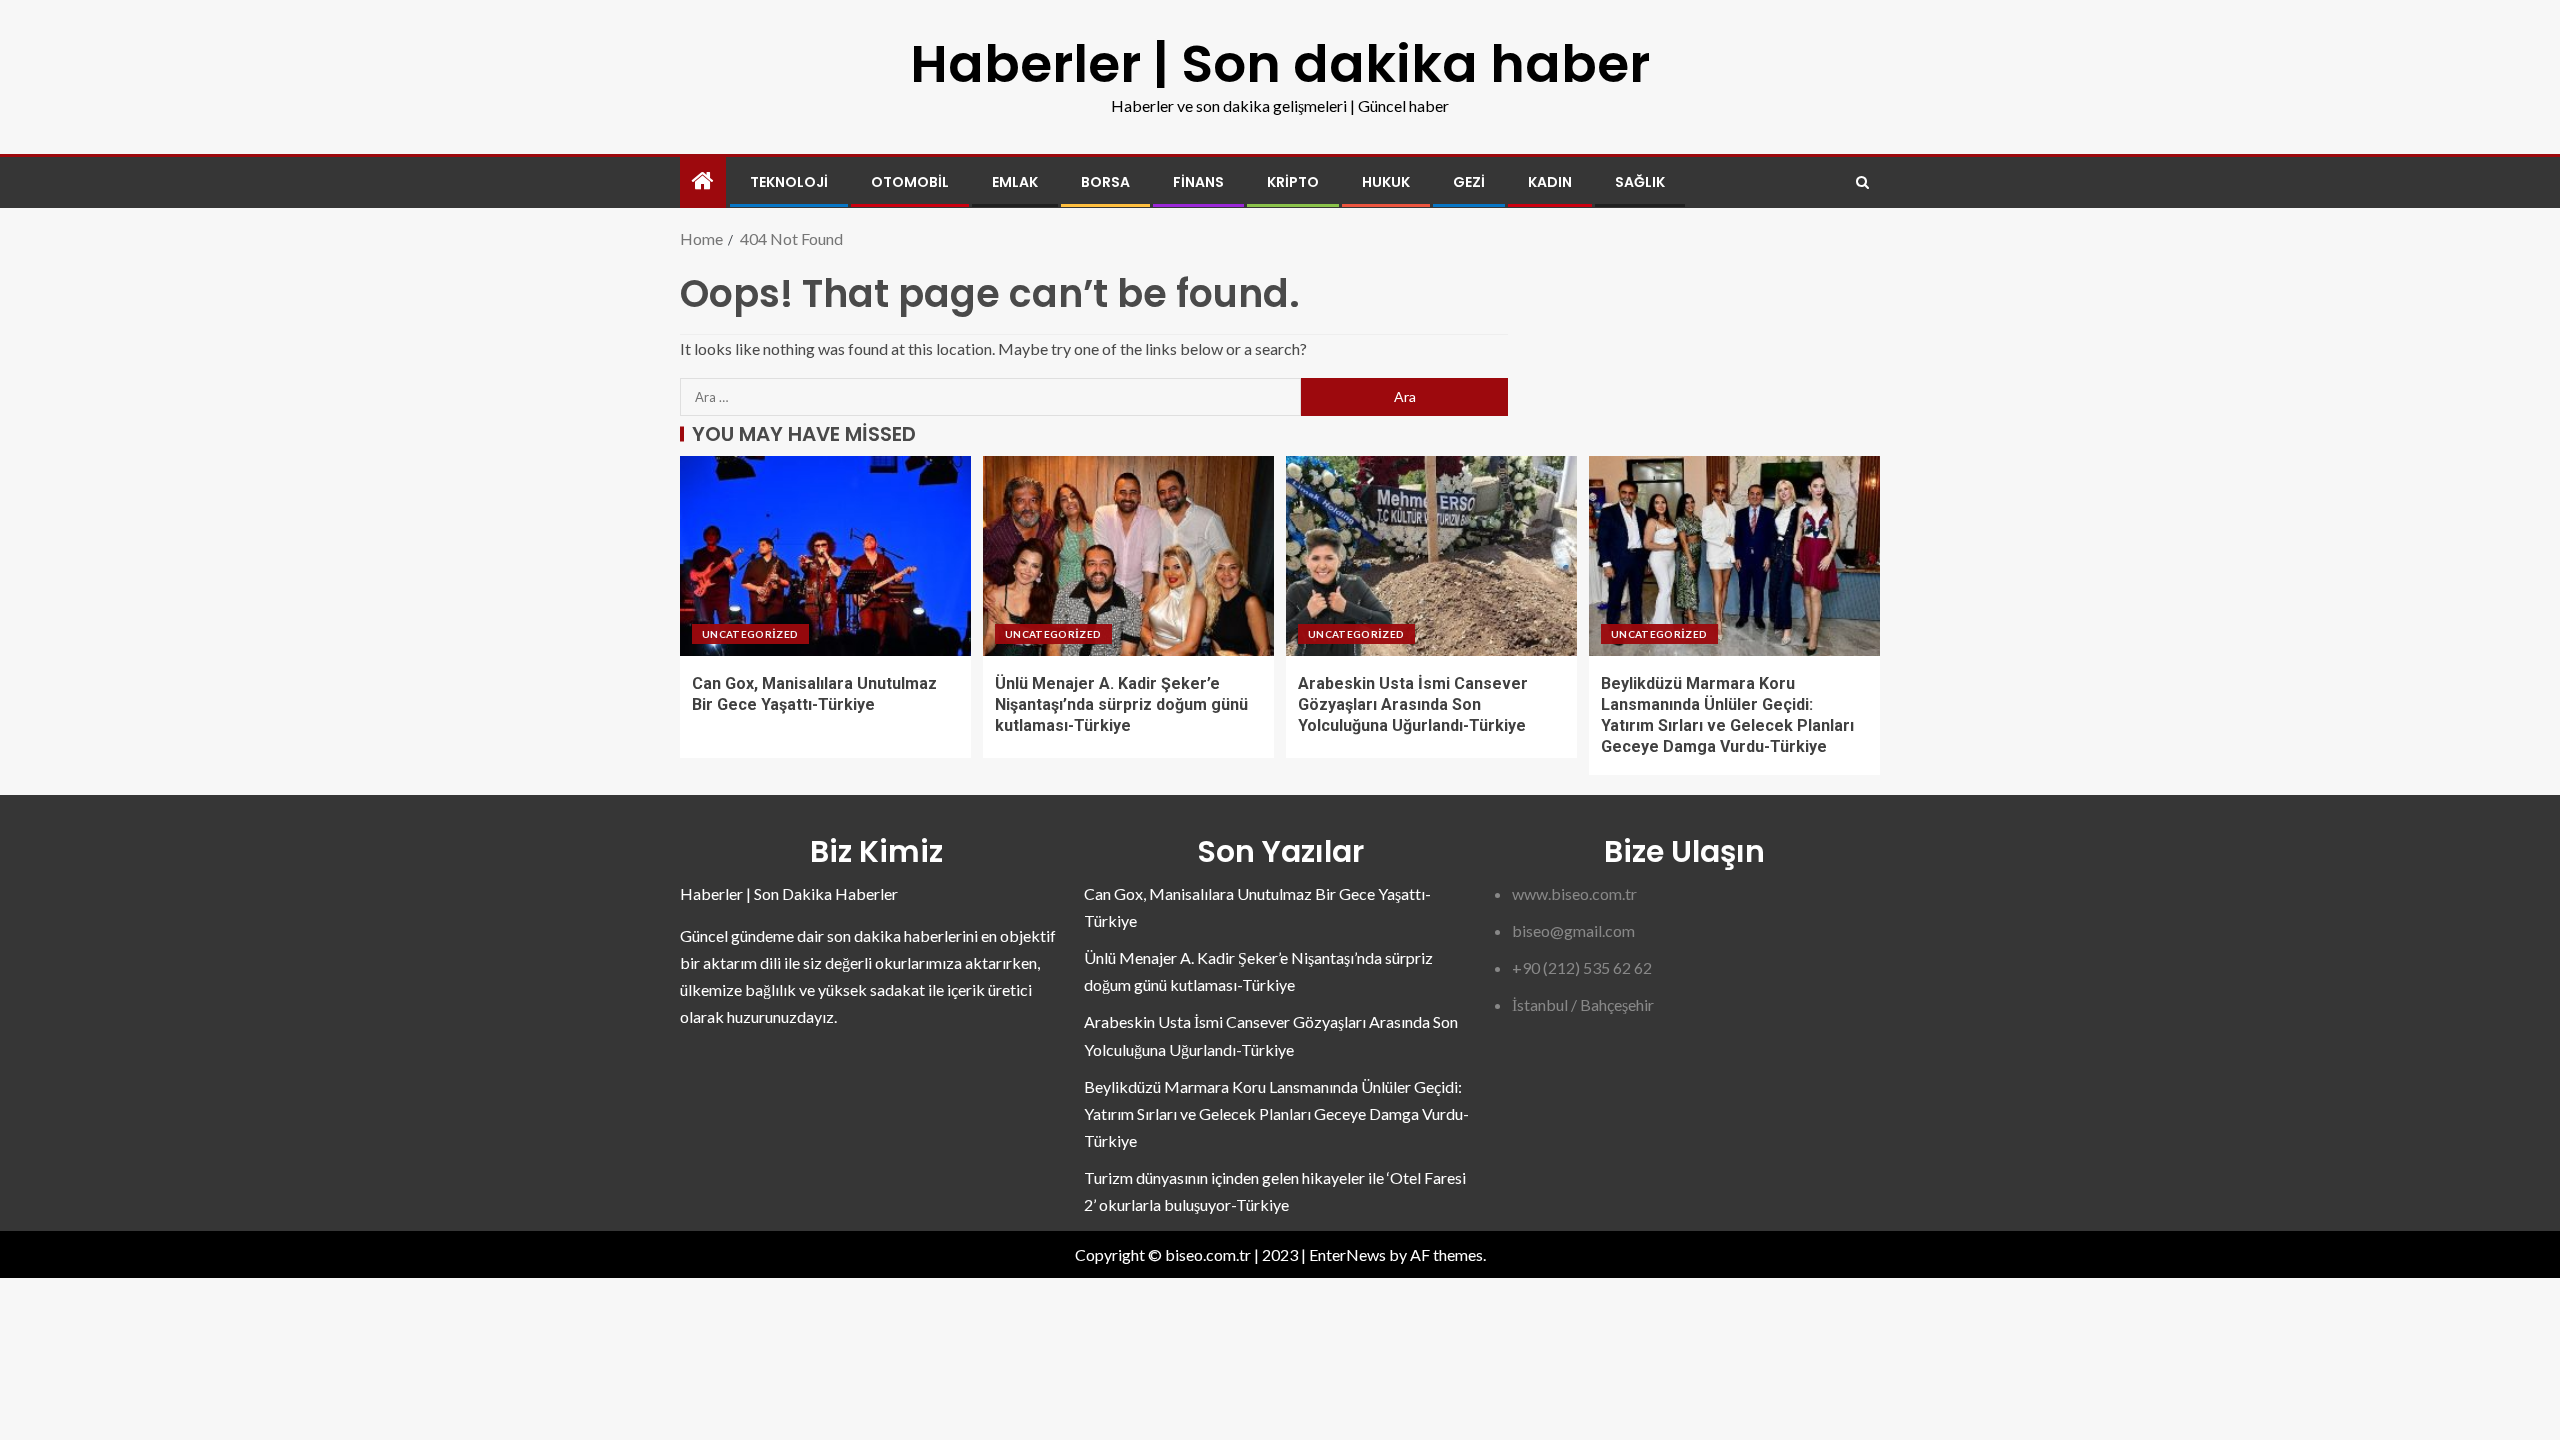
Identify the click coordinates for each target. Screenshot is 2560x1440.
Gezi (1469, 182)
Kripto (1293, 182)
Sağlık (1640, 182)
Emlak (1015, 182)
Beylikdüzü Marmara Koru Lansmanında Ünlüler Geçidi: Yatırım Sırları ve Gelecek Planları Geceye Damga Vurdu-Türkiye (1276, 1113)
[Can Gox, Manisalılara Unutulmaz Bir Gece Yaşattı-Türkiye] (825, 556)
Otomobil (910, 182)
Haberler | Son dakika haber (1280, 63)
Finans (1198, 182)
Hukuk (1386, 182)
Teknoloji (789, 182)
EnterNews (1347, 1254)
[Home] (703, 181)
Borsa (1105, 182)
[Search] (1862, 182)
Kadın (1550, 182)
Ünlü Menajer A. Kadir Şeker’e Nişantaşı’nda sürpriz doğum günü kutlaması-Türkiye (1121, 705)
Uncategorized (750, 634)
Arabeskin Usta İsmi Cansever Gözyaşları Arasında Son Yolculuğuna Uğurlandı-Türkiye (1413, 705)
